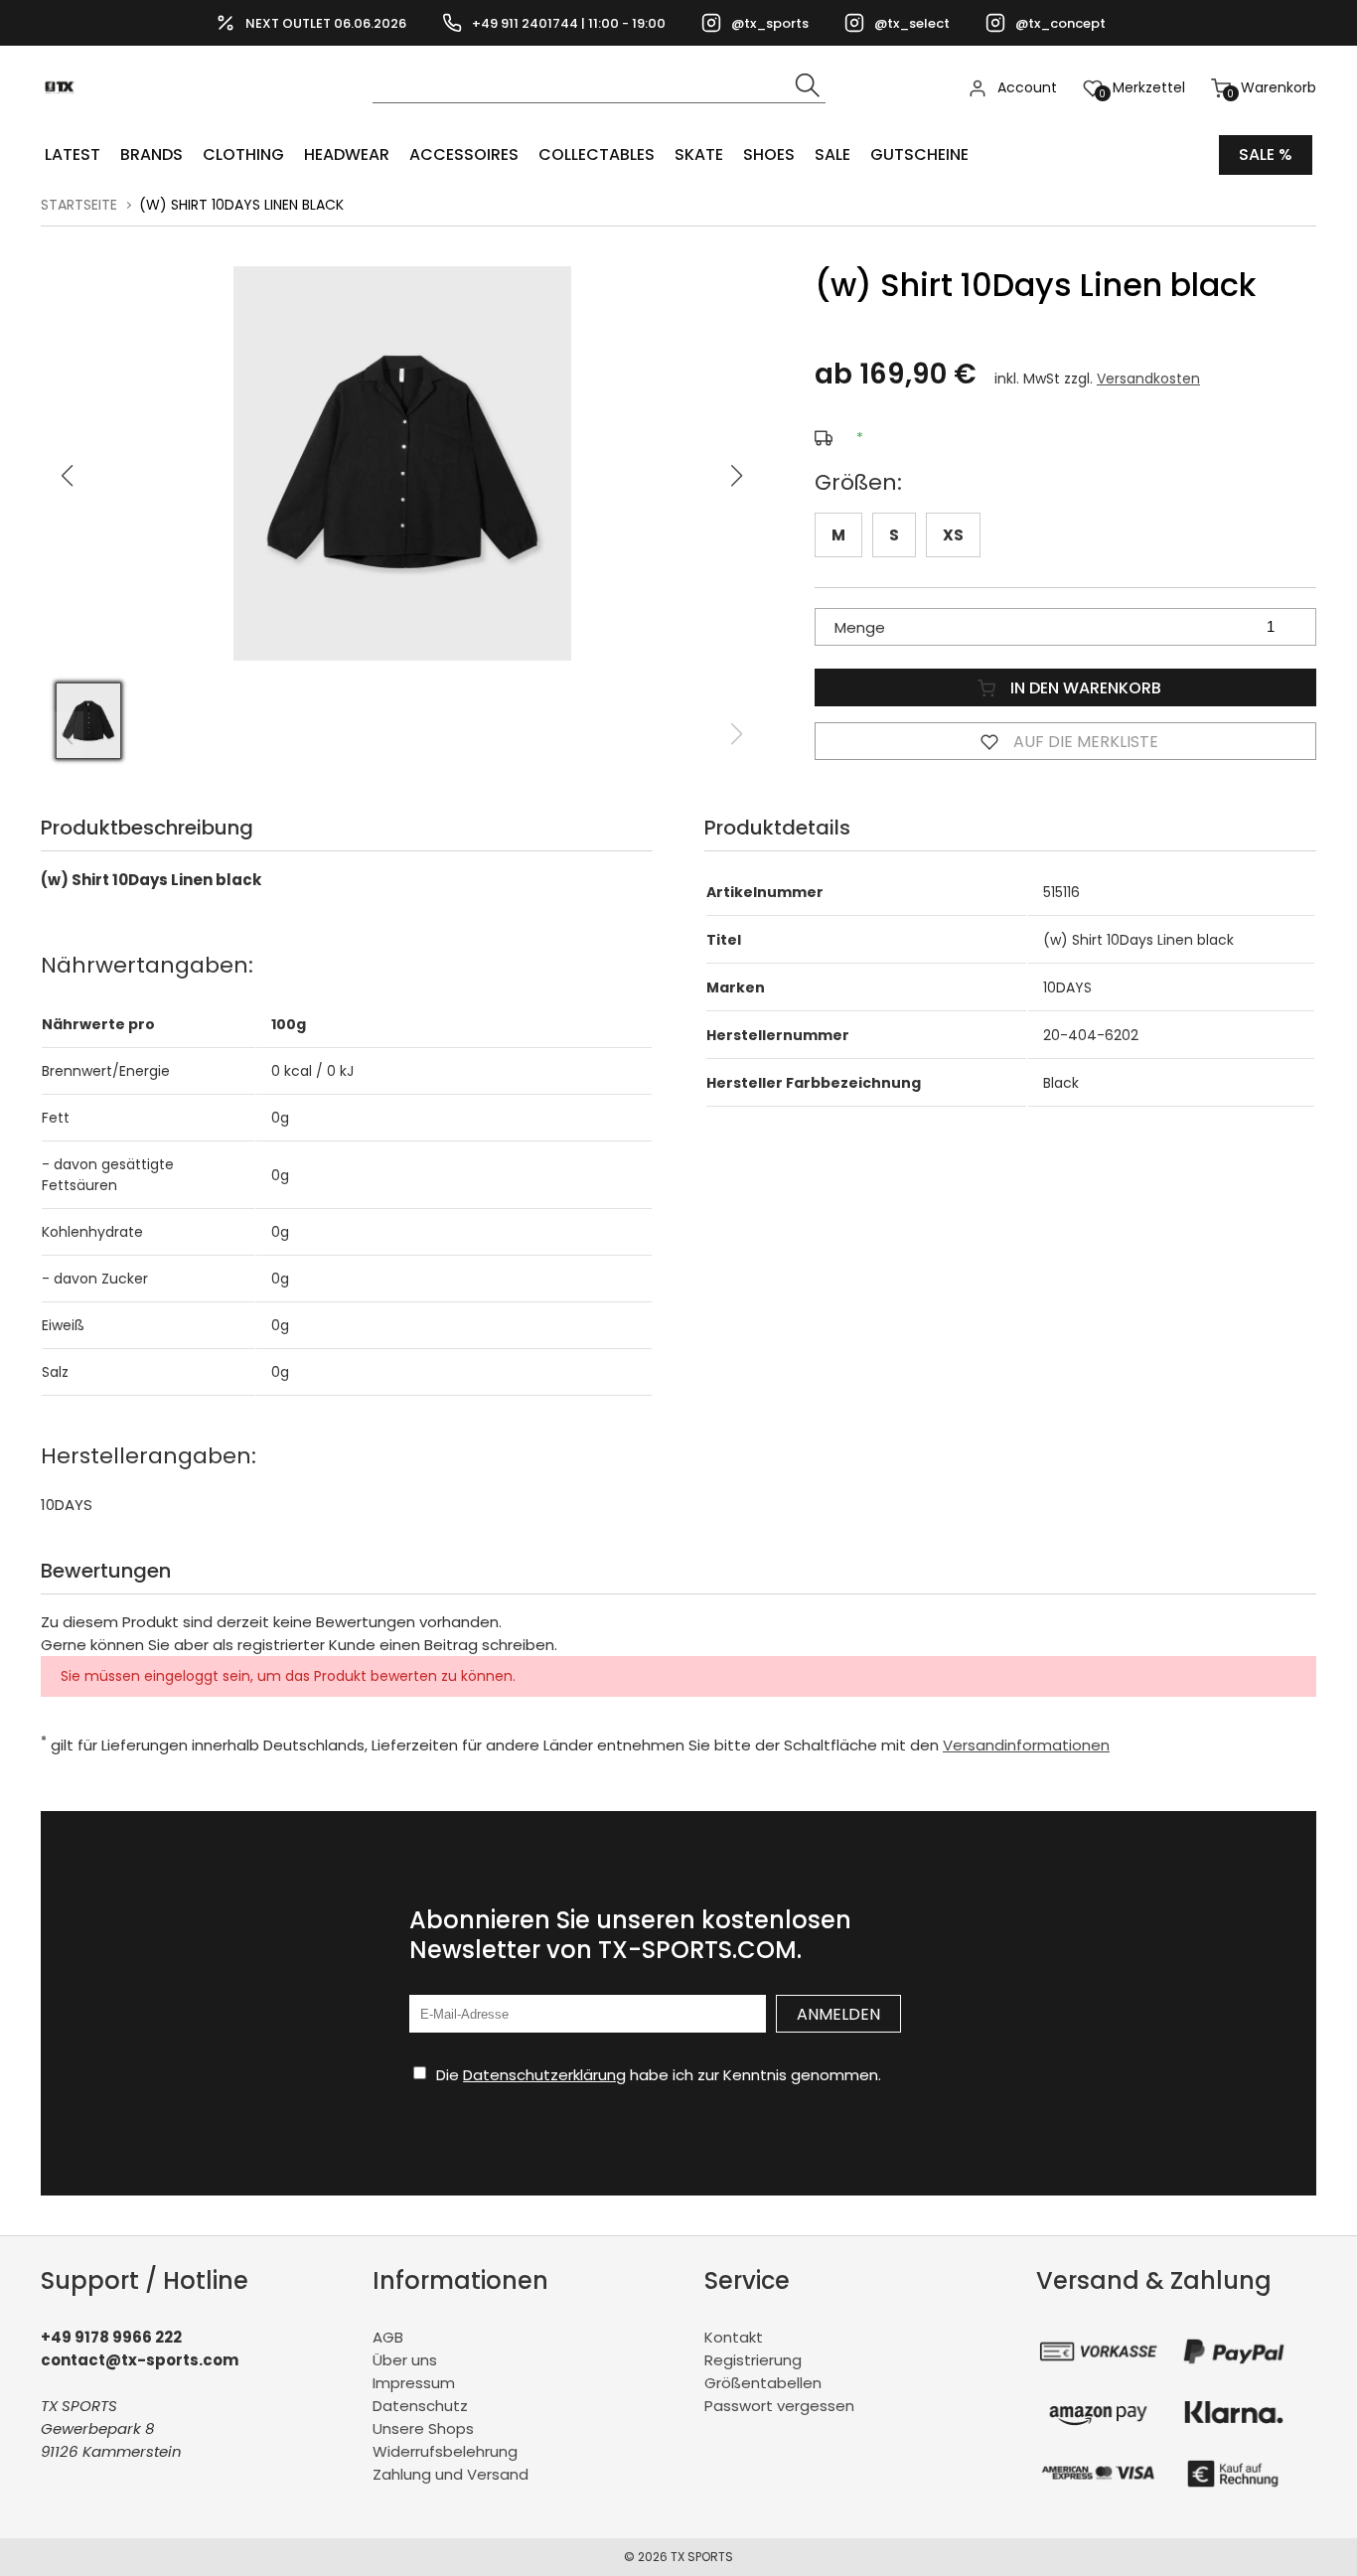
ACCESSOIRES (464, 154)
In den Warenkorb (1084, 688)
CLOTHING (243, 154)
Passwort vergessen (779, 2406)
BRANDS (151, 154)
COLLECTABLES (597, 154)
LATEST (73, 154)
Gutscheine (919, 154)
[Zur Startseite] (65, 120)
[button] (737, 476)
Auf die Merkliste (1084, 742)
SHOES (769, 154)
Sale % (1266, 154)
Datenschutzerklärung (544, 2075)
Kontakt (734, 2337)
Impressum (414, 2383)
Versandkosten (1148, 379)
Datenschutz (420, 2406)
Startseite (79, 205)
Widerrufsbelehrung (445, 2451)
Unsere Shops (423, 2428)
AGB (388, 2337)
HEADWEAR (347, 154)
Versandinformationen (1026, 1745)
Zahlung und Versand (451, 2474)
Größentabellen (763, 2383)
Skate (699, 154)
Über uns (405, 2360)
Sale (832, 154)
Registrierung (753, 2360)
